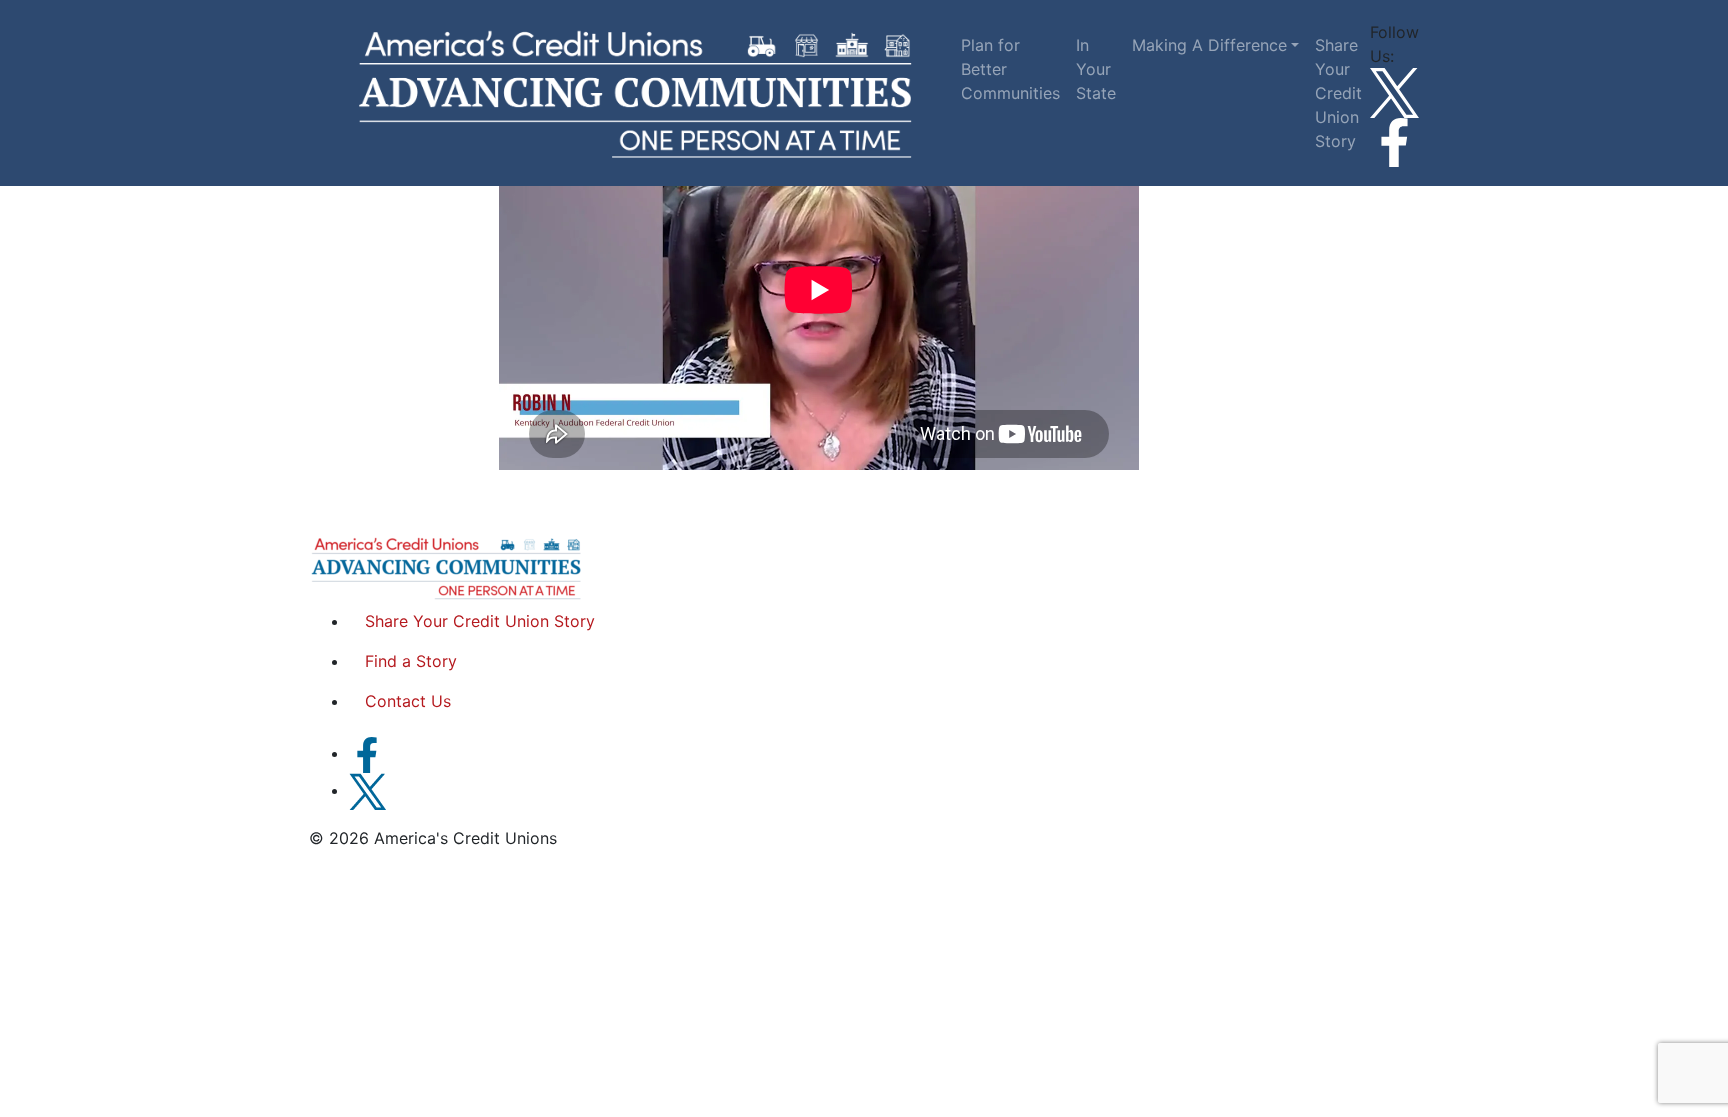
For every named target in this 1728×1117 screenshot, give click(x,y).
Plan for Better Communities (1010, 69)
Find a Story (411, 661)
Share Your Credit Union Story (1338, 93)
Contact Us (408, 701)
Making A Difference (1209, 45)
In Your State (1096, 69)
